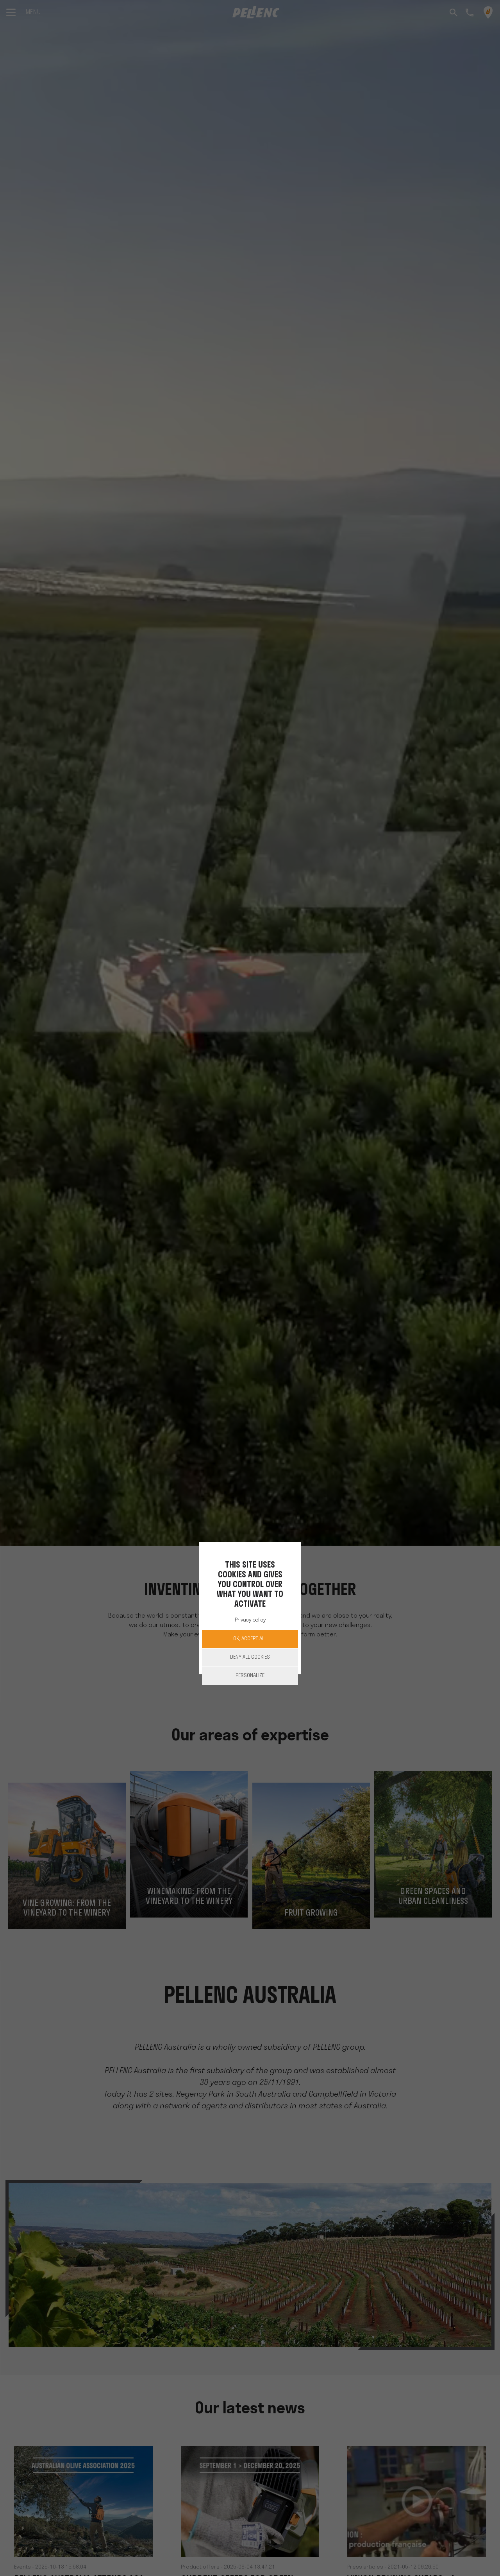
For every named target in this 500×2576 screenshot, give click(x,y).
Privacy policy (250, 1620)
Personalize (250, 1676)
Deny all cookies (250, 1657)
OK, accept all (250, 1639)
